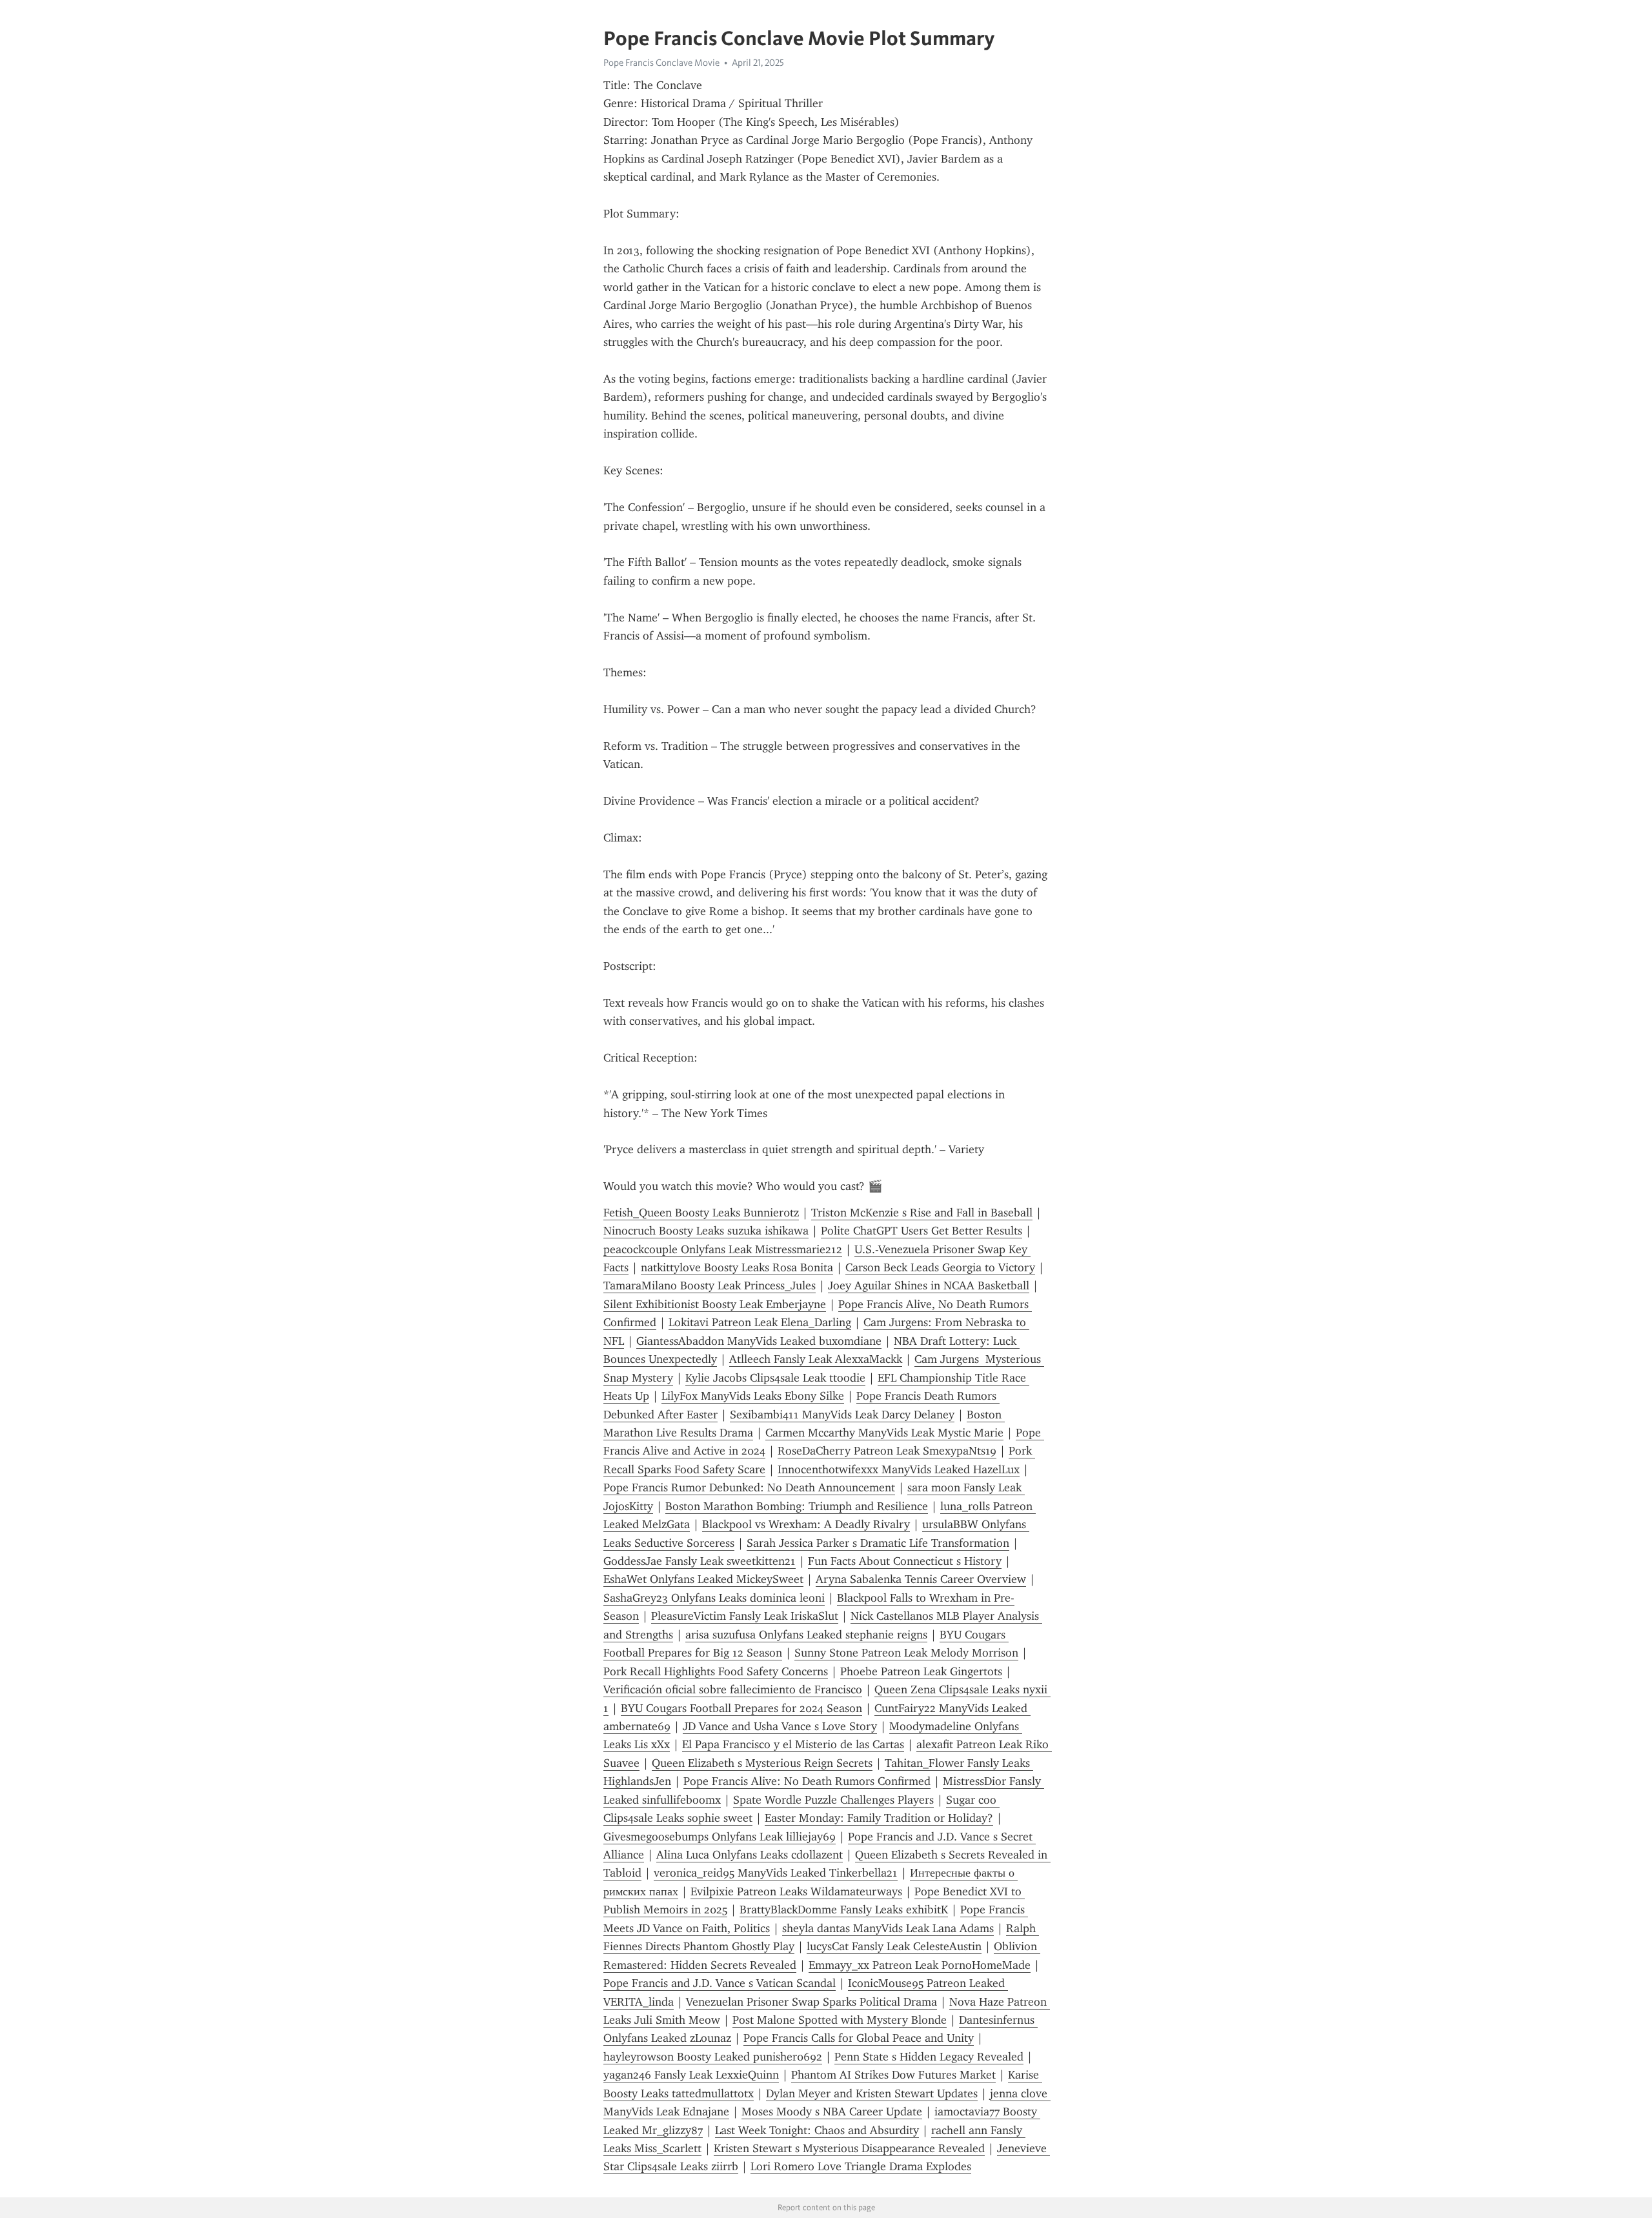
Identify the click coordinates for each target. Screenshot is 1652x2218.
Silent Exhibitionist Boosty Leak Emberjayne (715, 1304)
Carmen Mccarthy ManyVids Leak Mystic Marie (884, 1433)
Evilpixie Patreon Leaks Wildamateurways (796, 1891)
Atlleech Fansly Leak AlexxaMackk (816, 1359)
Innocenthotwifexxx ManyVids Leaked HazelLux (899, 1469)
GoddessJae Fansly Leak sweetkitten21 (700, 1561)
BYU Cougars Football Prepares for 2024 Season (741, 1708)
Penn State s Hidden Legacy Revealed (929, 2057)
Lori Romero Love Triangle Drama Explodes (861, 2166)
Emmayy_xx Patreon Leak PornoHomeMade (920, 1965)
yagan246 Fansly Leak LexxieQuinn (691, 2075)
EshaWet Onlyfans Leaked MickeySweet (703, 1579)
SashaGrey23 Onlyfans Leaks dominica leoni (714, 1598)
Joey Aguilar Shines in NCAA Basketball (929, 1285)
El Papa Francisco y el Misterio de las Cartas (793, 1744)
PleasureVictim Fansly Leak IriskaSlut (745, 1616)
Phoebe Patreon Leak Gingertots (921, 1671)
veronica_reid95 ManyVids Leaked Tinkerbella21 (776, 1873)
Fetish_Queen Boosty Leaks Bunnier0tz (701, 1213)
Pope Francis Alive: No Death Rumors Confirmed (807, 1781)
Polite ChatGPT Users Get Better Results (922, 1231)
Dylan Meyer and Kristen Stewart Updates (872, 2093)
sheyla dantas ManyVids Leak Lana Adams (888, 1928)
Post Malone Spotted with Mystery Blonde (840, 2020)
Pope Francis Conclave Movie (661, 63)
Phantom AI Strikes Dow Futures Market (893, 2075)
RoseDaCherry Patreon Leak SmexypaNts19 (887, 1451)
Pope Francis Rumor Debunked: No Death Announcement (749, 1487)
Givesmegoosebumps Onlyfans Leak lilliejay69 (720, 1837)
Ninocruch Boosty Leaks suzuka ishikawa (706, 1231)
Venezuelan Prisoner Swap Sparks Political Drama (811, 2002)
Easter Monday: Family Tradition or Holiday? (879, 1818)
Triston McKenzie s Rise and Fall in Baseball (922, 1213)
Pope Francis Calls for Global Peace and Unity (859, 2038)
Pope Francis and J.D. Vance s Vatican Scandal (720, 1983)
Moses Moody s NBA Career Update (832, 2112)
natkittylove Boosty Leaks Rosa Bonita (737, 1267)
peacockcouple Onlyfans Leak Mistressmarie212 (723, 1249)
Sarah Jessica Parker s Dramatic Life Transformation (878, 1543)
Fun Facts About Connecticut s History (905, 1561)
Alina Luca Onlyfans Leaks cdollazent (750, 1855)
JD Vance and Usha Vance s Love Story (780, 1726)
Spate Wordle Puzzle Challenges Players (833, 1800)
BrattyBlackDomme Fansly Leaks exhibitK (844, 1910)
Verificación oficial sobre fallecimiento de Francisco (733, 1689)
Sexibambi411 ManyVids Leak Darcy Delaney (842, 1415)
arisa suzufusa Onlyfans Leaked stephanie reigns (806, 1635)
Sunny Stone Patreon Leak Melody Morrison (906, 1653)
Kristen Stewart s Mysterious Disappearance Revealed (849, 2148)
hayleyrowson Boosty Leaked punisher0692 (713, 2057)
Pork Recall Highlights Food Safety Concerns (716, 1671)
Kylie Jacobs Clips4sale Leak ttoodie (775, 1378)
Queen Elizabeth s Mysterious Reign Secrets (762, 1763)
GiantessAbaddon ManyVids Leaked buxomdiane (759, 1341)
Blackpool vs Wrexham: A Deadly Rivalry (806, 1524)
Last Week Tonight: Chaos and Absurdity (817, 2130)
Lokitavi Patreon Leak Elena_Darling (760, 1322)
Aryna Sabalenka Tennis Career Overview (921, 1579)
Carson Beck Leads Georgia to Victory (940, 1267)
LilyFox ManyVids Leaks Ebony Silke (753, 1396)
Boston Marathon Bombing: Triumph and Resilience (797, 1506)
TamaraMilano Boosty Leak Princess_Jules (710, 1285)
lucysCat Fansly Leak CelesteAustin (894, 1946)
